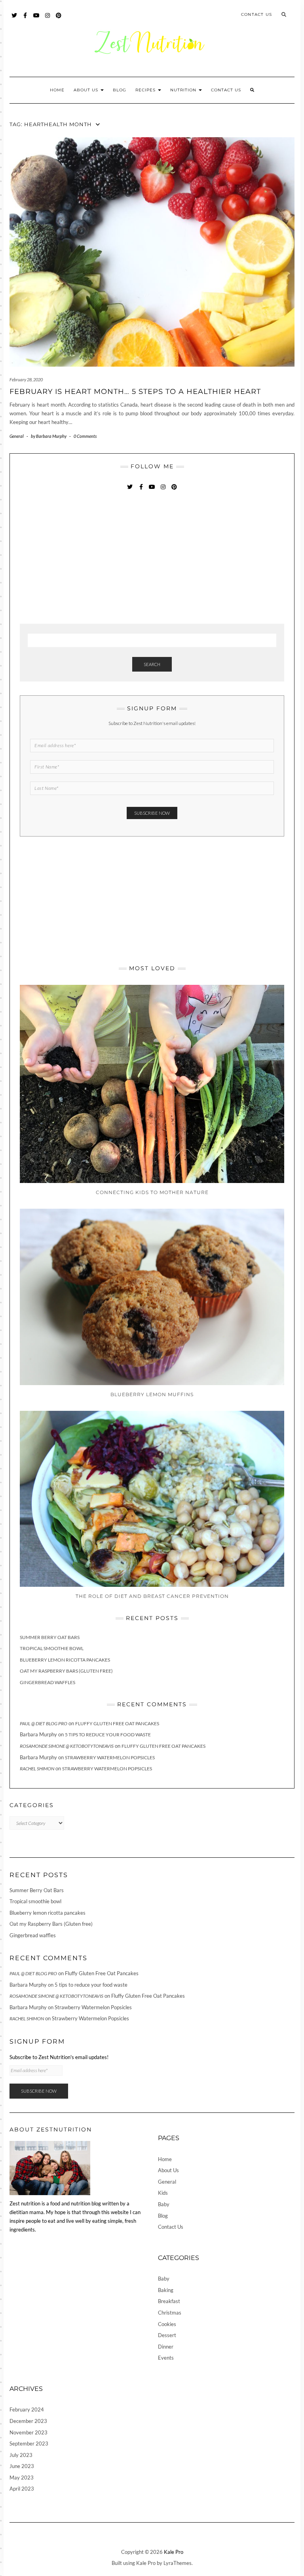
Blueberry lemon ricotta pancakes (65, 1660)
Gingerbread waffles (47, 1682)
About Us (87, 90)
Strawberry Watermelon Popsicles (110, 1757)
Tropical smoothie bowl (52, 1648)
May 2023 (22, 2478)
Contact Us (256, 14)
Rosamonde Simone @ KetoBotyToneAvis (67, 1746)
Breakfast (169, 2301)
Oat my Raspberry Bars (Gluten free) (66, 1671)
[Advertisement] (79, 558)
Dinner (166, 2347)
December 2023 (28, 2421)
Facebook (26, 19)
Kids (163, 2193)
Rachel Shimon (37, 1769)
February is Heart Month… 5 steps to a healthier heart (135, 392)
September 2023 (29, 2444)
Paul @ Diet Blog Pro (44, 1723)
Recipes (146, 90)
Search (152, 664)
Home (57, 90)
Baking (166, 2290)
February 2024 (27, 2409)
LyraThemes (178, 2563)
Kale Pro (174, 2552)
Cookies (167, 2324)
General (17, 436)
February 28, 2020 (26, 379)
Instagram (48, 19)
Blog (120, 90)
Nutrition (184, 90)
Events (166, 2358)
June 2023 (22, 2466)
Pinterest (59, 19)
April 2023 (22, 2489)
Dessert (167, 2335)
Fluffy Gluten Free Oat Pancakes (117, 1723)
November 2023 (28, 2432)
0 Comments (85, 436)
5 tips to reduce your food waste (108, 1735)
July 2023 (21, 2455)
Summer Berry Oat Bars (50, 1637)
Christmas (170, 2313)
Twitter (14, 19)
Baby (164, 2204)
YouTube (37, 19)
